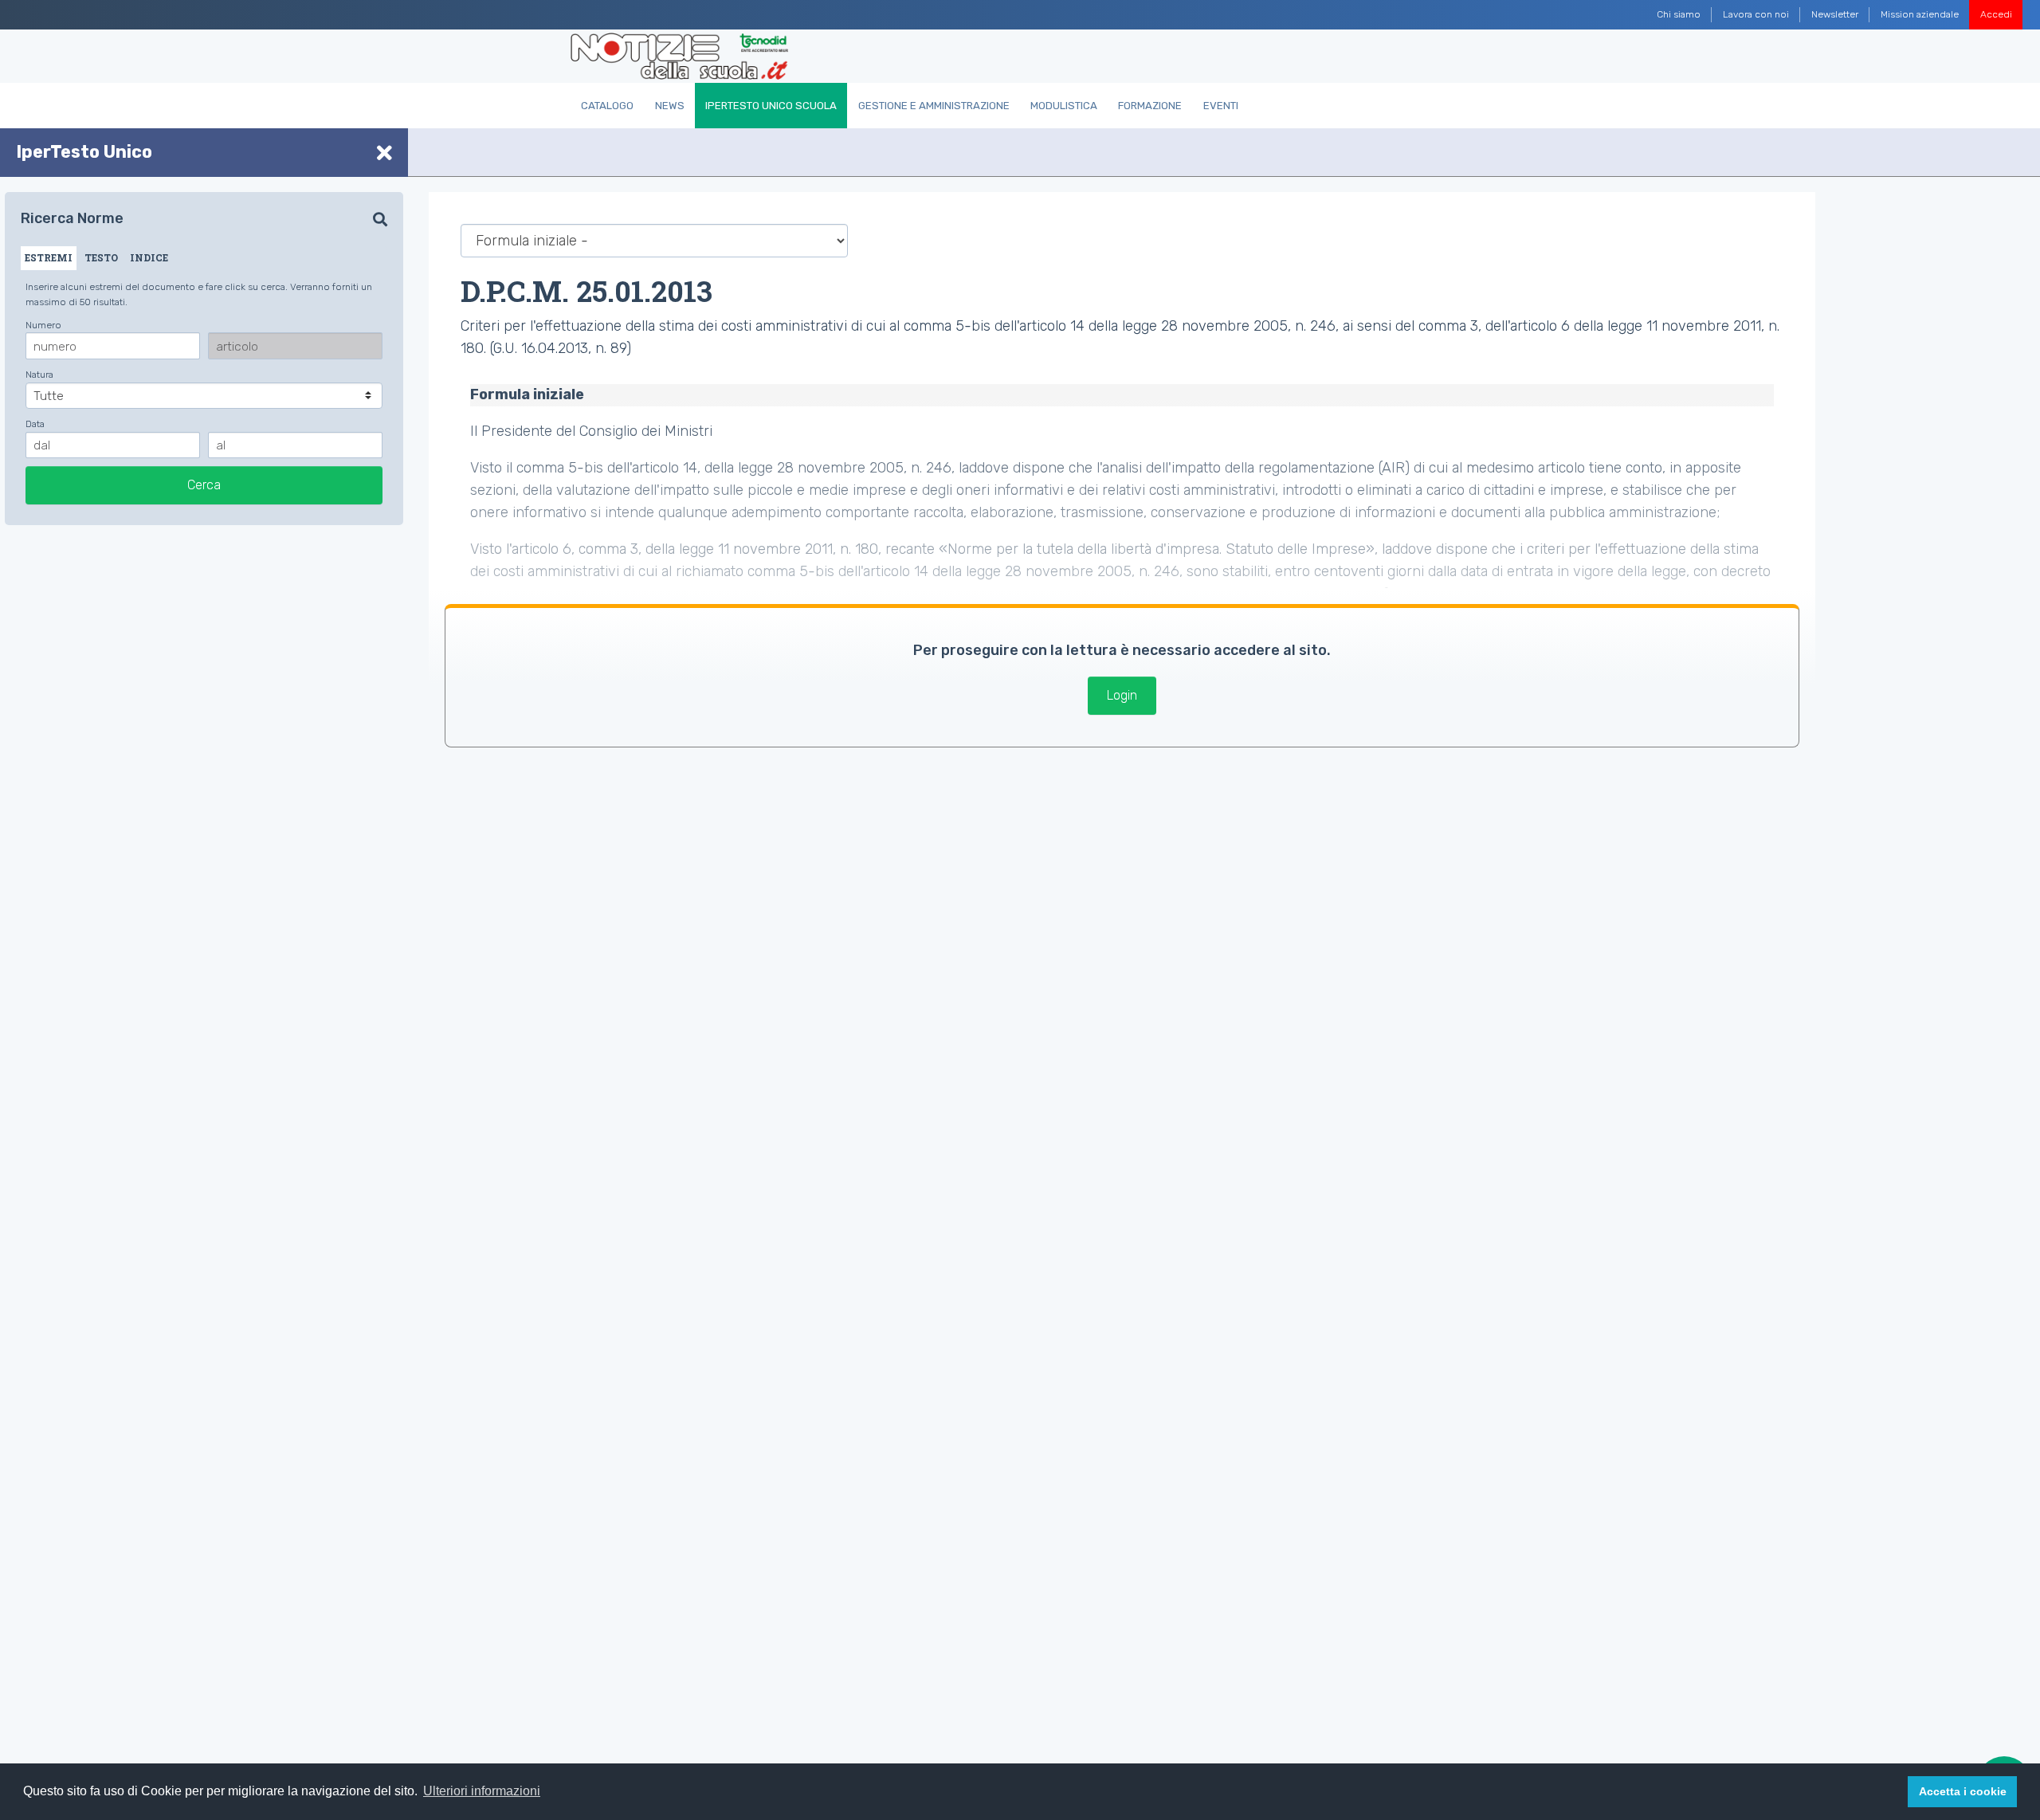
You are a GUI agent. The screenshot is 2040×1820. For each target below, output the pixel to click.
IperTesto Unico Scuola (771, 106)
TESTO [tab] (101, 257)
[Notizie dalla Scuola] (679, 57)
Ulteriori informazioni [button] (482, 1791)
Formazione (1150, 106)
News (670, 106)
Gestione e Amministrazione (934, 106)
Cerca (204, 485)
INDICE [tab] (149, 257)
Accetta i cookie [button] (1963, 1791)
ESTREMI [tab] (49, 257)
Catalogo (607, 106)
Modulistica (1064, 106)
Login (1122, 695)
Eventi (1221, 106)
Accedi (1996, 14)
